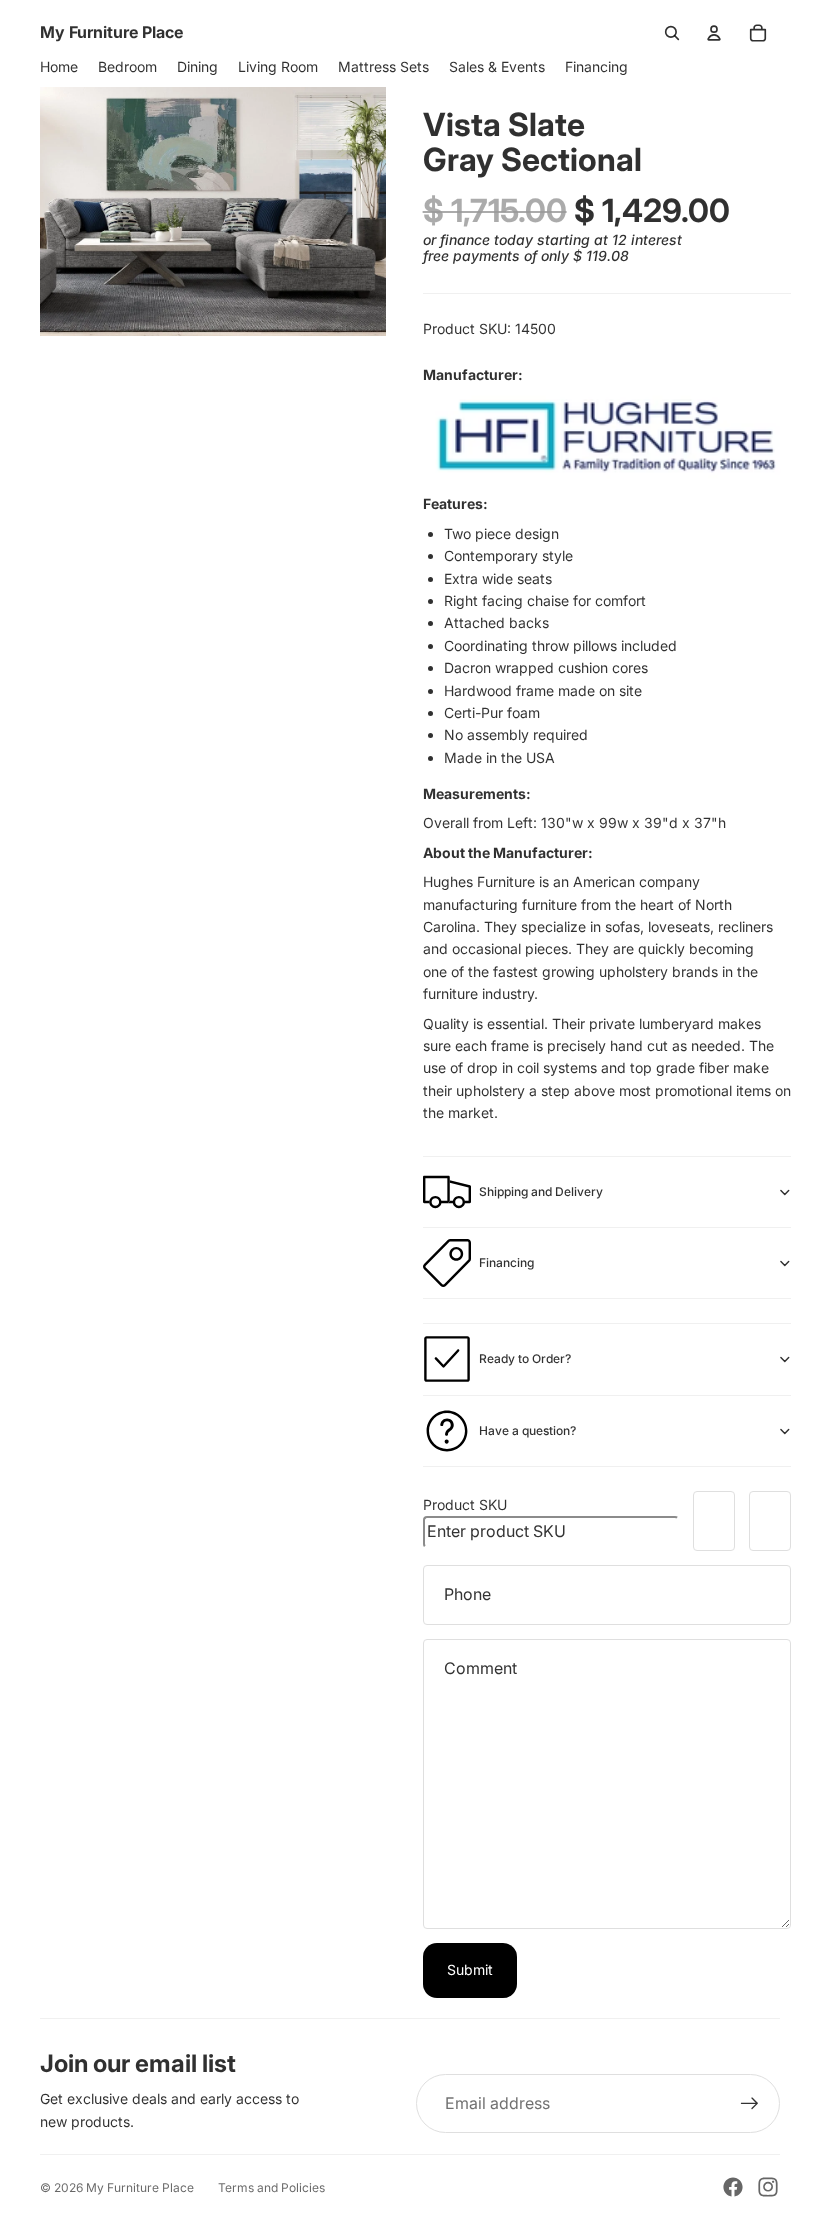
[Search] (672, 33)
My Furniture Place (140, 2187)
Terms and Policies (271, 2187)
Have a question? (527, 1430)
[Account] (714, 33)
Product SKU (465, 1504)
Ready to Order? (525, 1358)
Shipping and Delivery (541, 1191)
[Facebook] (733, 2187)
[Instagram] (768, 2187)
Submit (470, 1969)
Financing (506, 1262)
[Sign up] (750, 2104)
